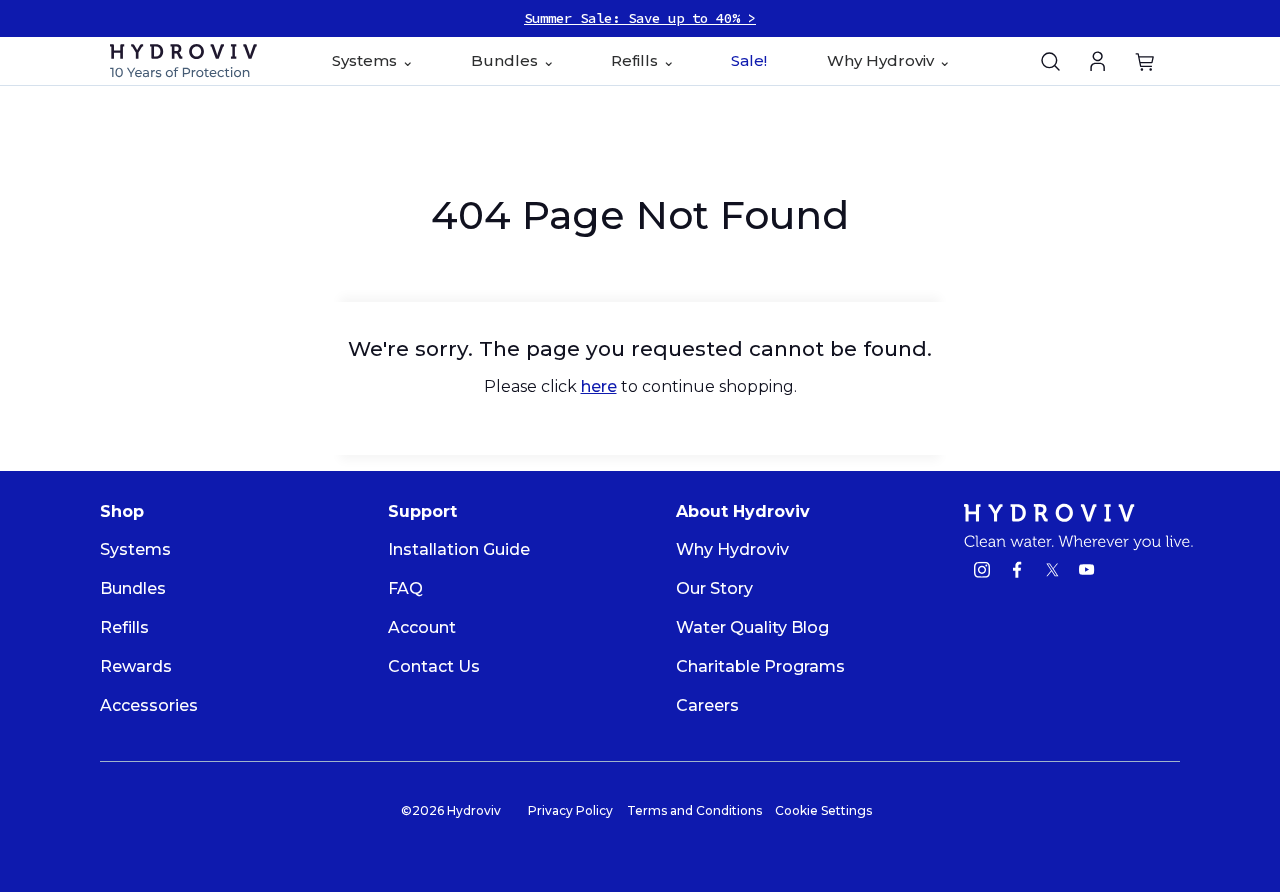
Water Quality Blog (752, 627)
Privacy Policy (570, 810)
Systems (135, 549)
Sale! (749, 60)
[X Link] (1052, 572)
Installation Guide (459, 549)
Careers (707, 705)
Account (422, 627)
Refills (124, 627)
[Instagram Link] (982, 572)
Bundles (133, 588)
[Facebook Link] (1017, 572)
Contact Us (434, 666)
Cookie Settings (823, 810)
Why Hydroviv (732, 549)
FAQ (405, 588)
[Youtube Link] (1087, 572)
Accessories (149, 705)
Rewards (136, 666)
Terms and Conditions (694, 810)
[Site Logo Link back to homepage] (183, 60)
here (599, 386)
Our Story (714, 588)
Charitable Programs (760, 666)
